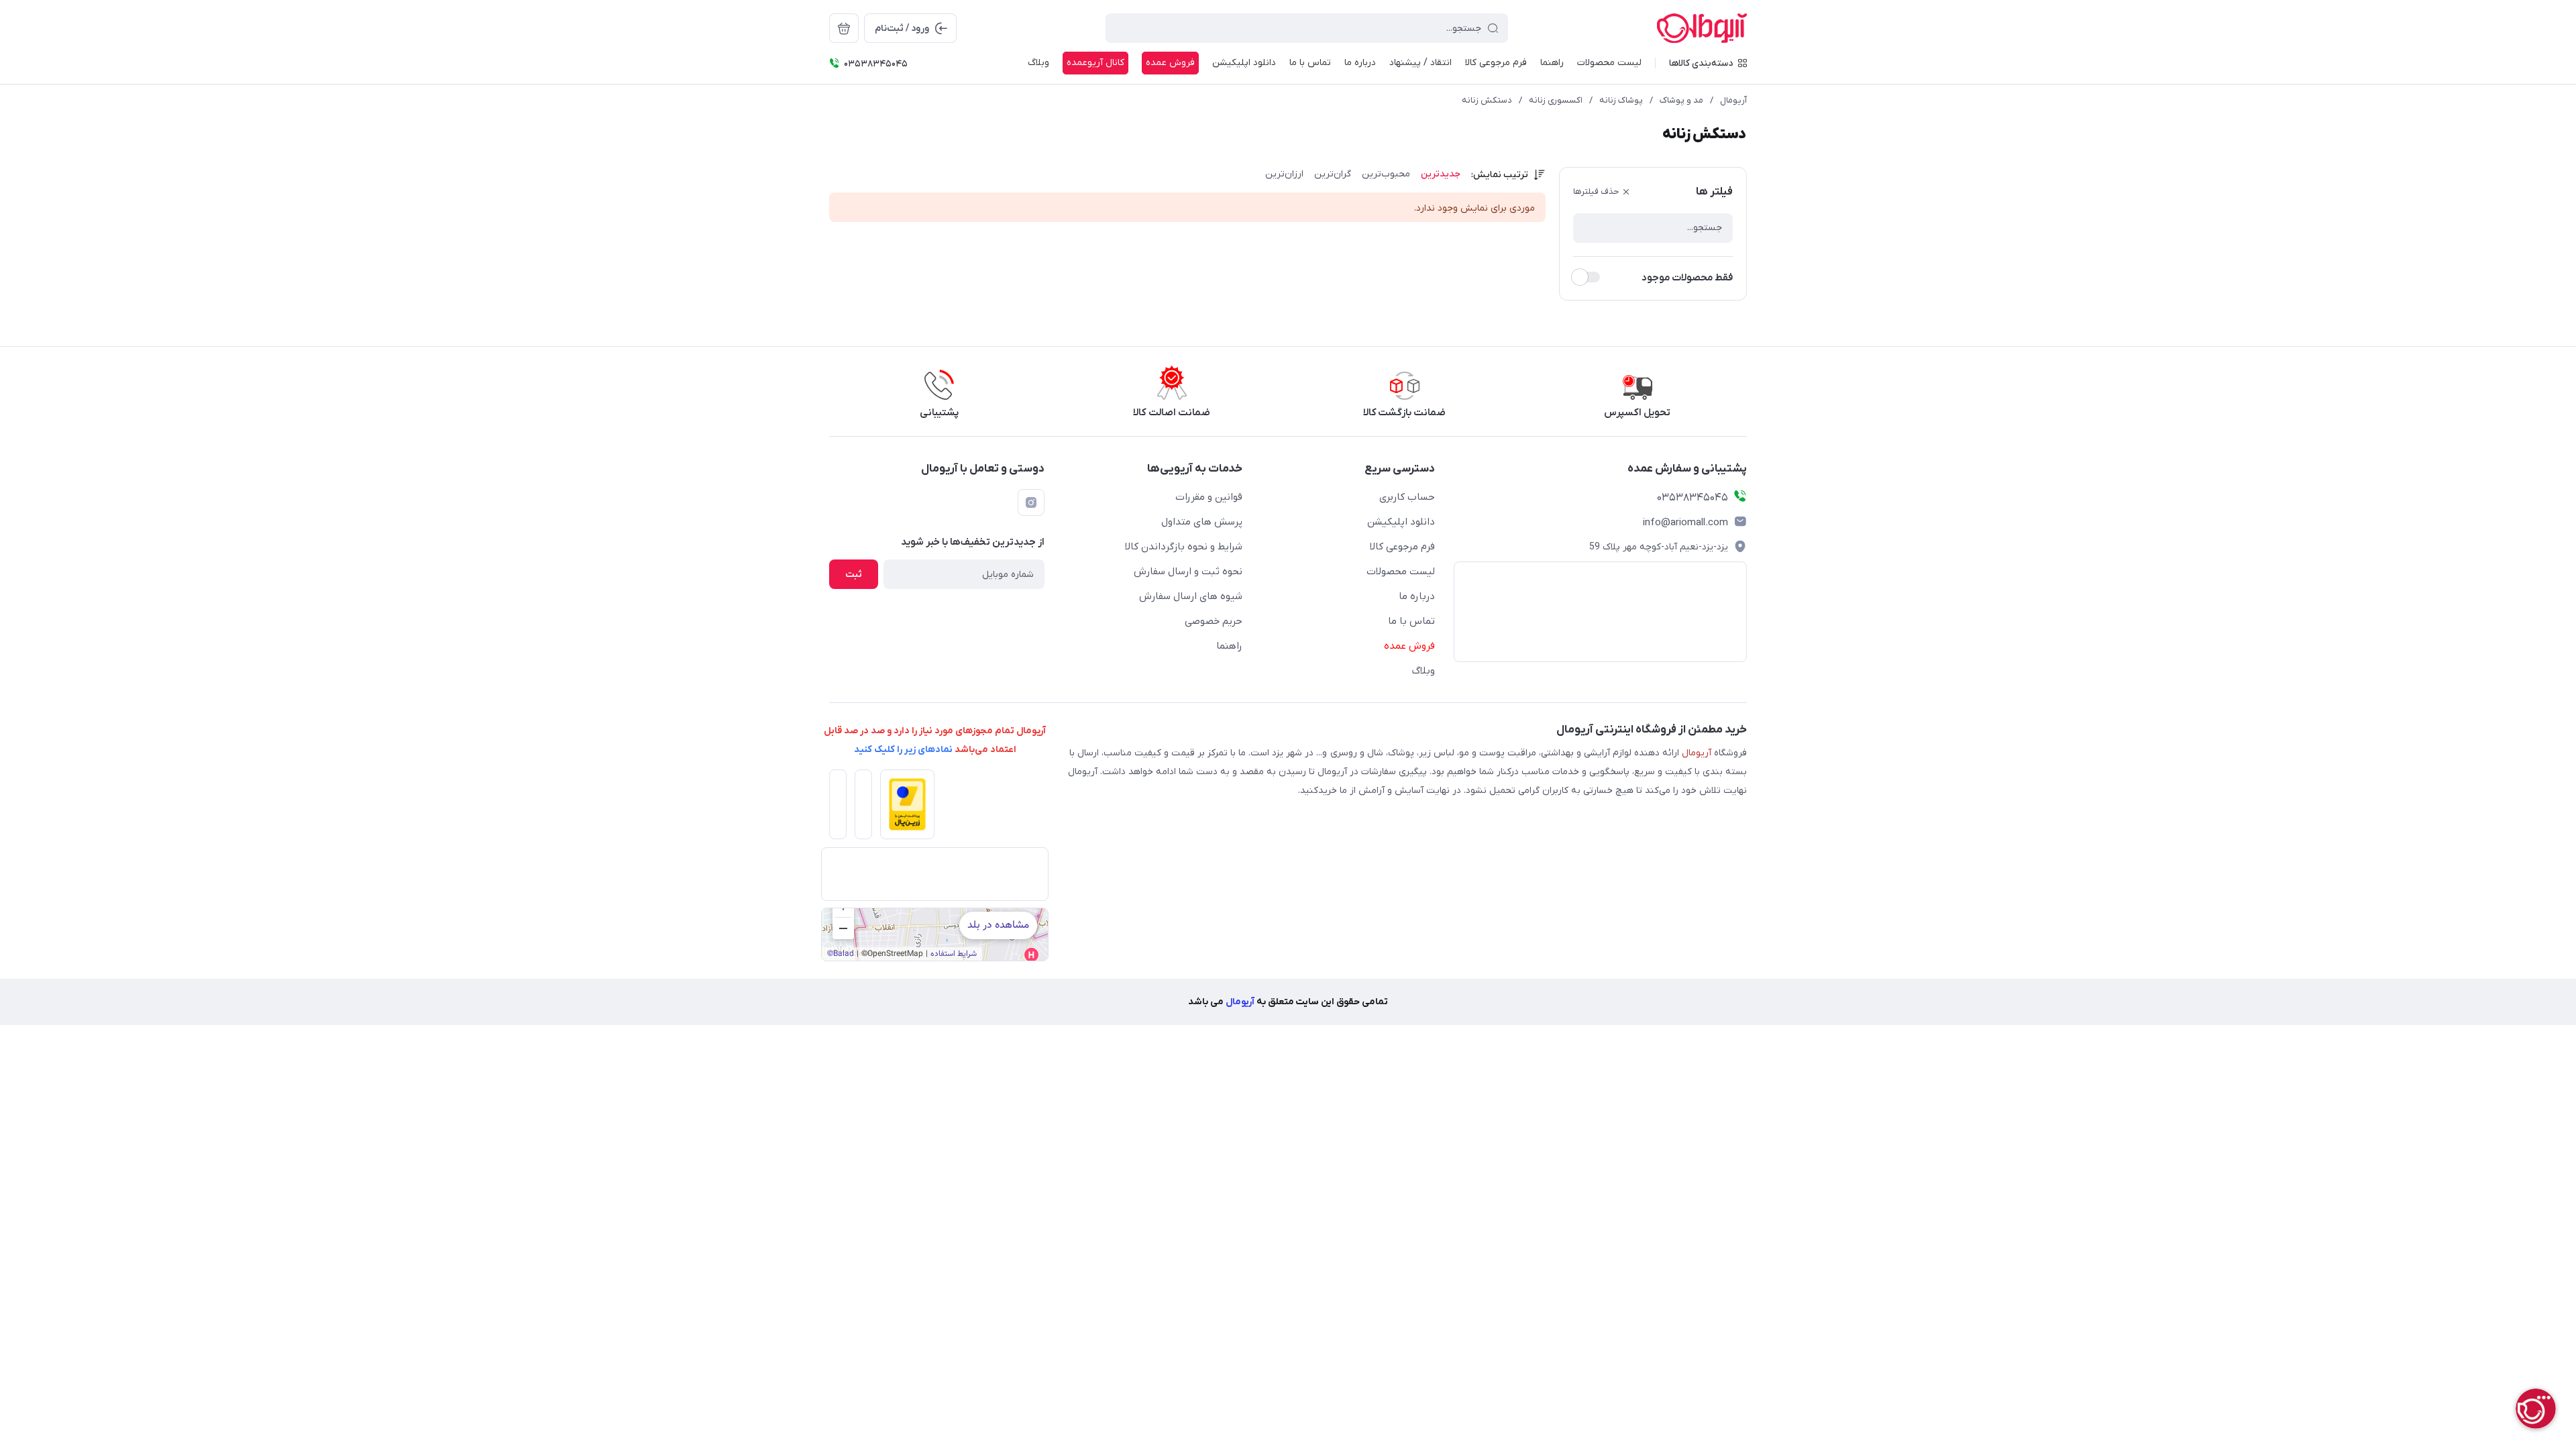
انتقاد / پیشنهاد (1420, 63)
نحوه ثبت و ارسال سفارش (1188, 572)
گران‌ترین (1333, 174)
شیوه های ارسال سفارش (1191, 596)
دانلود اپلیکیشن (1244, 63)
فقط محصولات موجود (1687, 278)
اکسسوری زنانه (1556, 100)
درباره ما (1360, 63)
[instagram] (1031, 502)
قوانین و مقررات (1209, 497)
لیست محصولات (1609, 63)
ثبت (854, 575)
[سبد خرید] (844, 28)
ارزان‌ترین (1284, 174)
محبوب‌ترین (1386, 174)
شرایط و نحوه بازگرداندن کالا (1184, 547)
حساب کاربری (1407, 497)
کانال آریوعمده (1095, 63)
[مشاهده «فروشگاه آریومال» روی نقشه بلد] (935, 934)
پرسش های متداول (1202, 522)
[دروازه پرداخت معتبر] (903, 808)
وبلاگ (1038, 63)
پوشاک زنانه (1621, 100)
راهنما (1552, 63)
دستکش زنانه (1487, 100)
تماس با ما (1310, 63)
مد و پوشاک (1681, 100)
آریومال (1733, 100)
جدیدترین (1441, 174)
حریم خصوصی (1214, 621)
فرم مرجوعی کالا (1496, 63)
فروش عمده (1170, 63)
